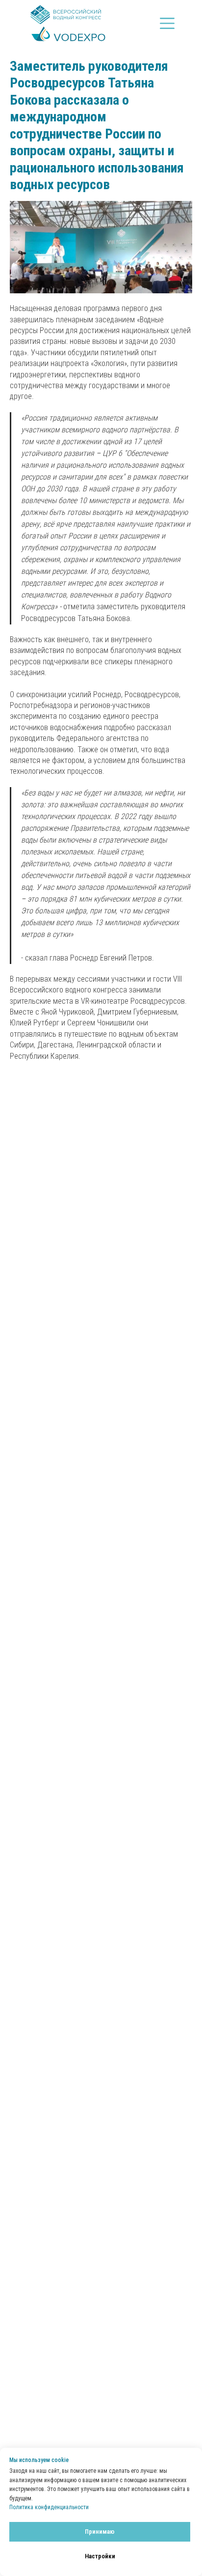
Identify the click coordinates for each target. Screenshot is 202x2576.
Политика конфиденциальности (49, 2507)
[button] (167, 23)
